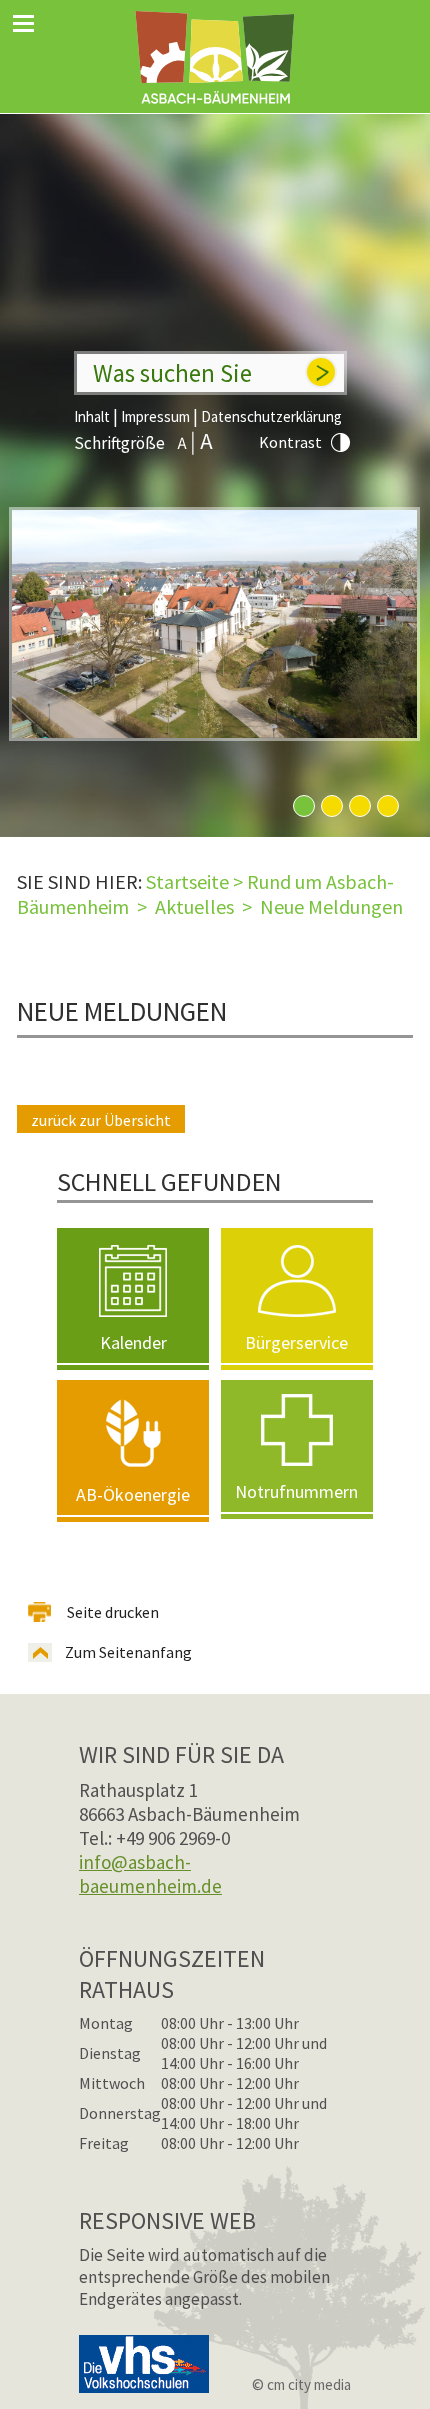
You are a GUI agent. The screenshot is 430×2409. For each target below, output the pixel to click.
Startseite (187, 881)
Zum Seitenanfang (128, 1652)
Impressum (155, 416)
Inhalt (92, 416)
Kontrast (290, 442)
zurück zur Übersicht (101, 1120)
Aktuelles (194, 906)
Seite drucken (113, 1612)
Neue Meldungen (331, 906)
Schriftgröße (119, 443)
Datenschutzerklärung (271, 416)
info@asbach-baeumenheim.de (150, 1874)
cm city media (309, 2384)
